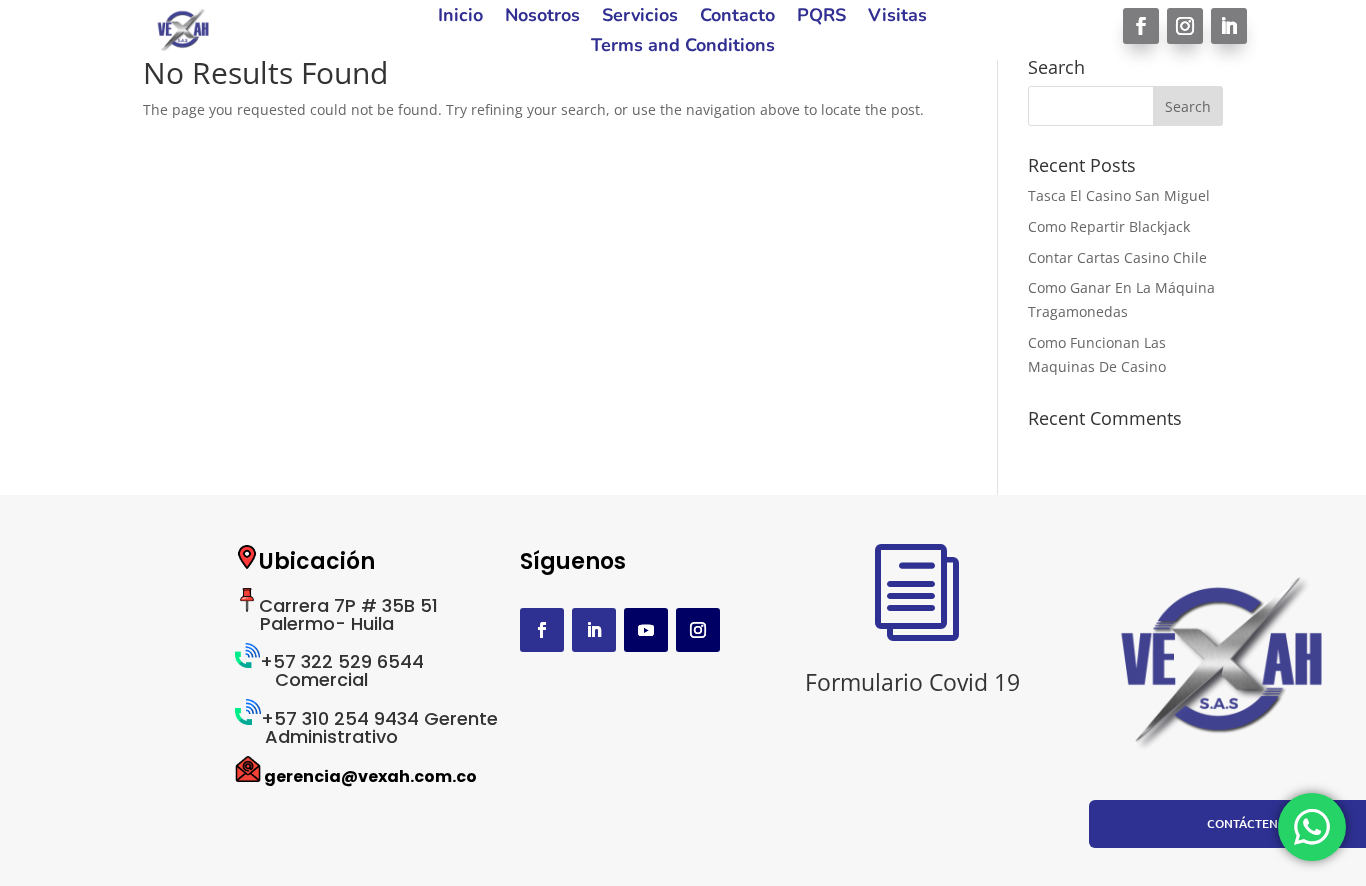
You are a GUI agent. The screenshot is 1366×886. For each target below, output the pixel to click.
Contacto (737, 17)
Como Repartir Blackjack (1109, 226)
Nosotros (542, 17)
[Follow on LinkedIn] (1229, 26)
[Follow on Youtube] (646, 630)
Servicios (640, 17)
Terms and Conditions (683, 47)
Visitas (897, 17)
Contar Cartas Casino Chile (1117, 257)
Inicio (460, 17)
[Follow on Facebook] (1141, 26)
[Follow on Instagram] (1185, 26)
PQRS (821, 17)
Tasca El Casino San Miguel (1119, 195)
